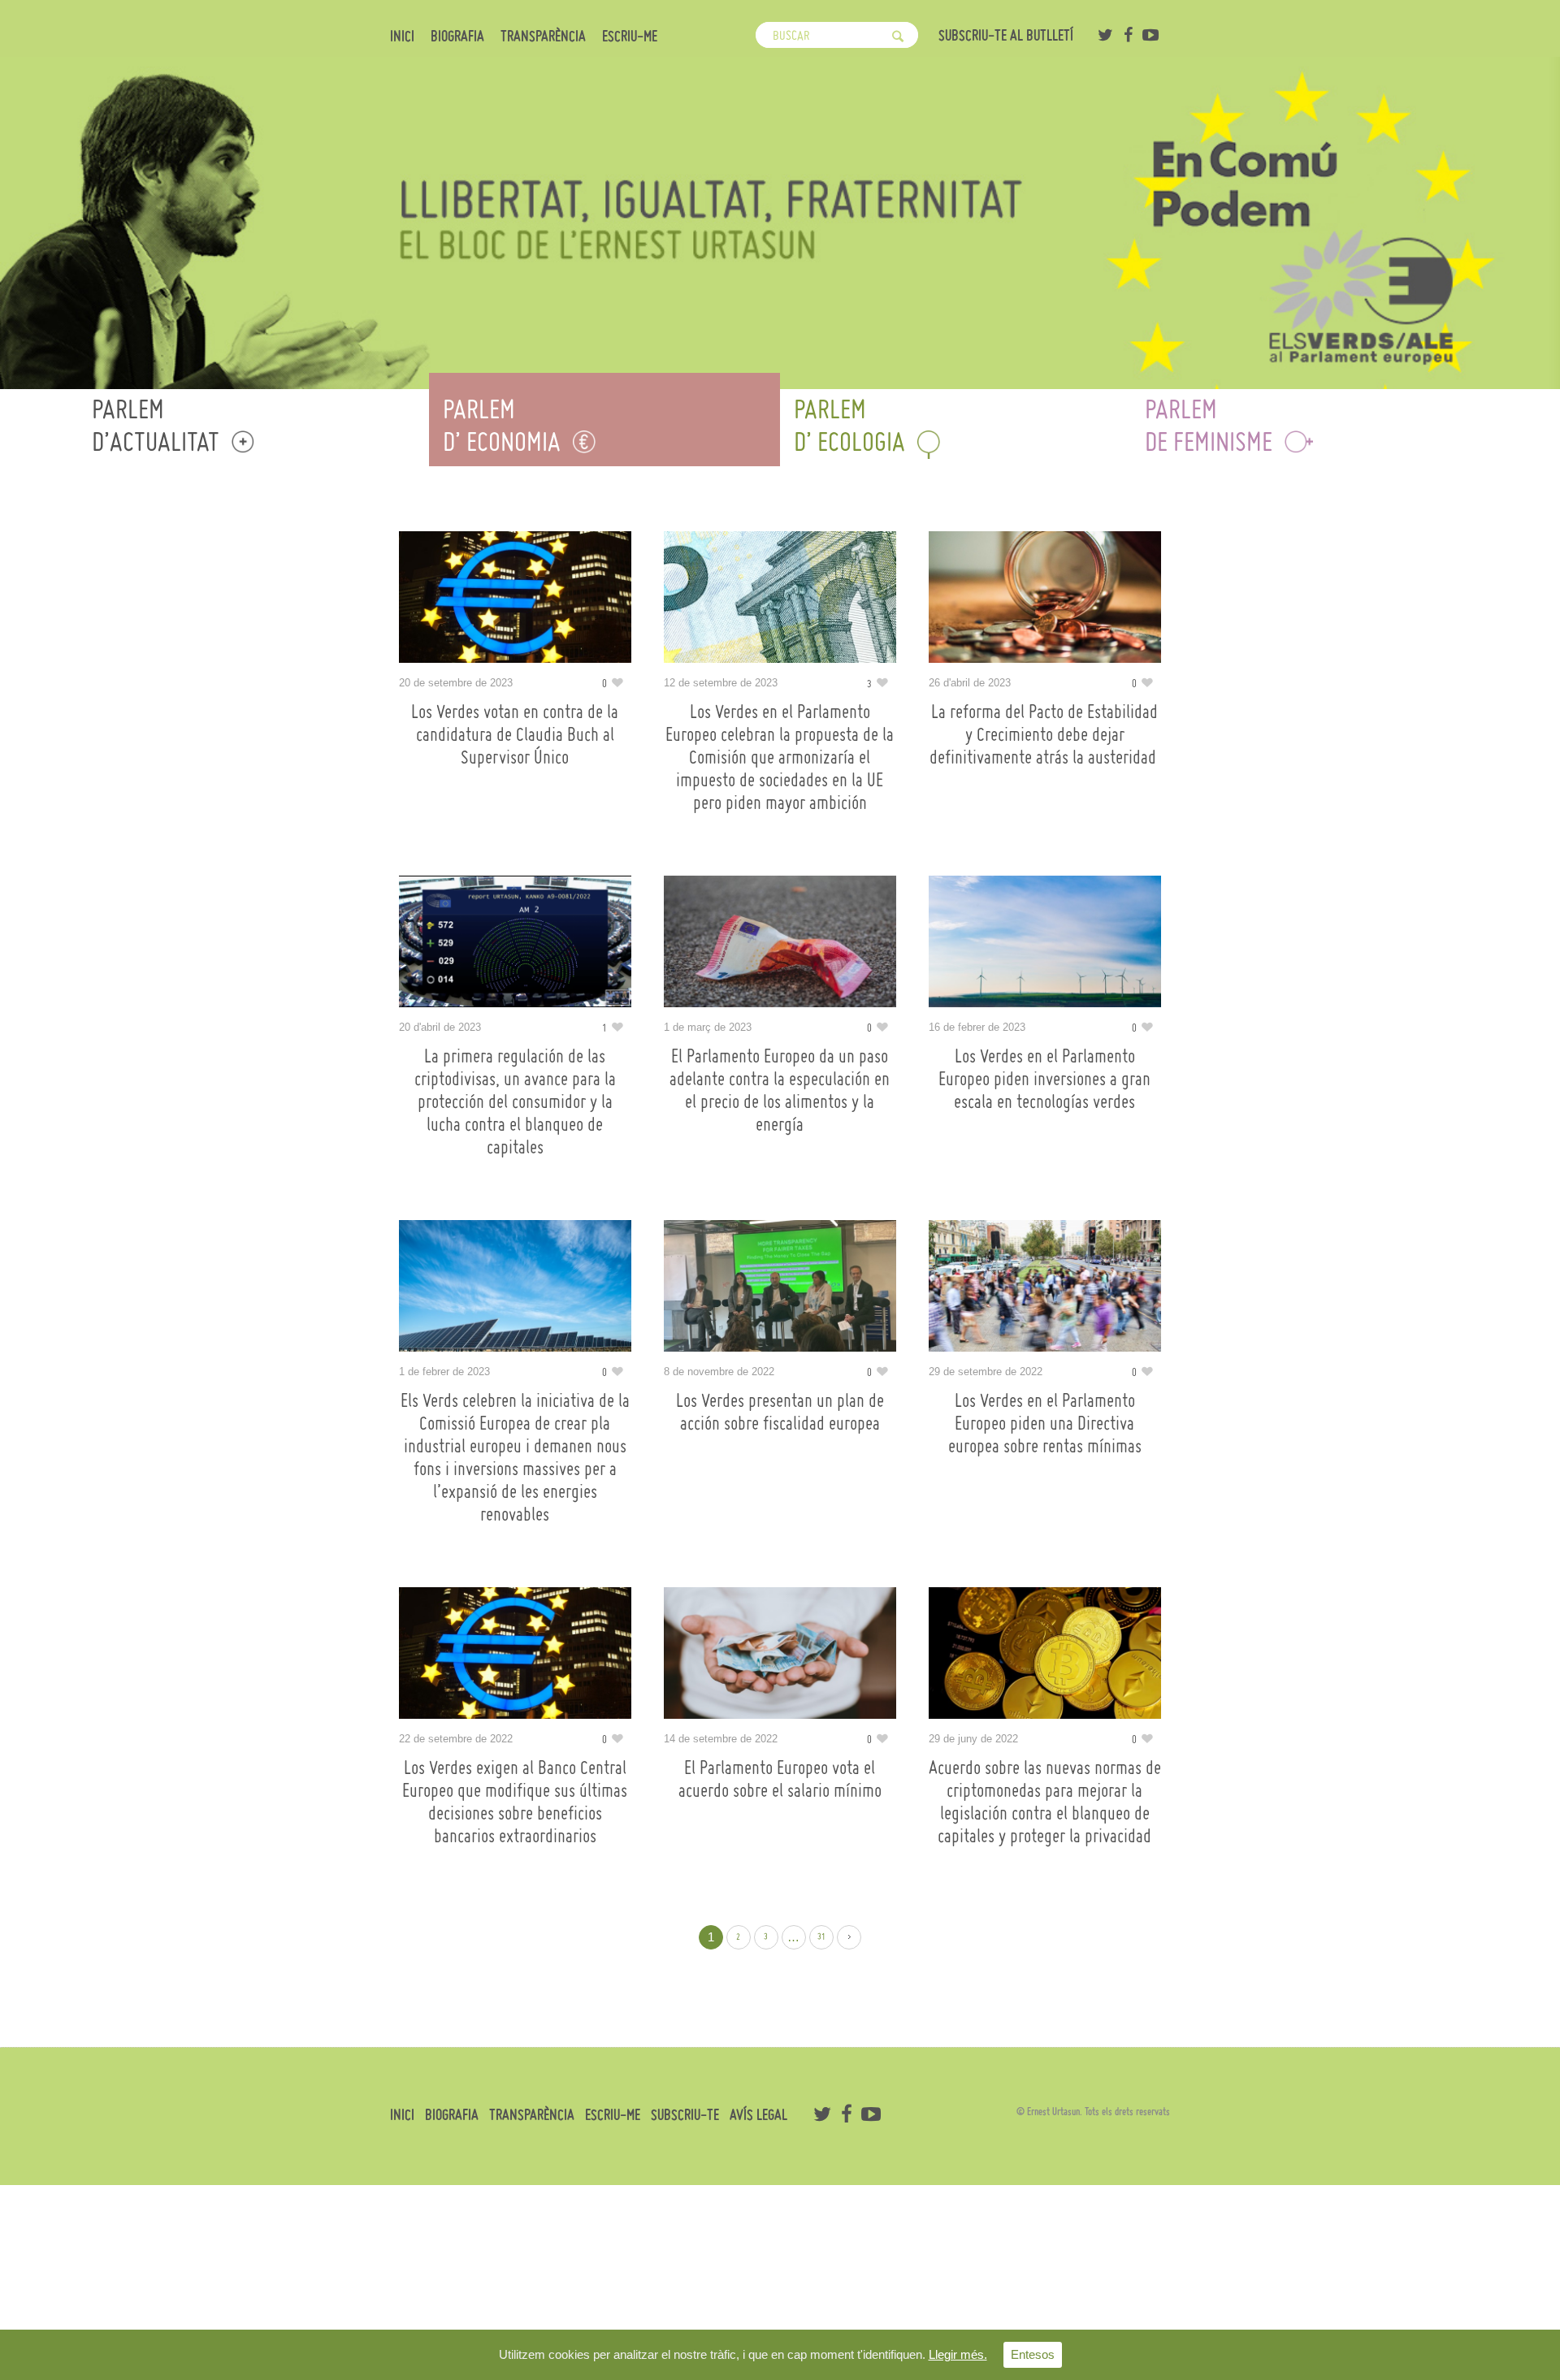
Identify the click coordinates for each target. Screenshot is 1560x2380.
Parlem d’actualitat (156, 425)
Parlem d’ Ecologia (849, 425)
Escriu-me (630, 37)
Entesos (1033, 2354)
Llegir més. (958, 2354)
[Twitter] (1105, 35)
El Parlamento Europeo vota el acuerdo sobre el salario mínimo (780, 1779)
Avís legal (758, 2115)
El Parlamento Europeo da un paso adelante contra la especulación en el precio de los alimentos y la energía (780, 1090)
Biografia (457, 37)
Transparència (543, 37)
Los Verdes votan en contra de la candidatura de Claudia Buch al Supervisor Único (515, 734)
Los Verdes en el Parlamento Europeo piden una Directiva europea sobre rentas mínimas (1045, 1423)
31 (821, 1937)
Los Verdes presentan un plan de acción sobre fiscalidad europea (780, 1412)
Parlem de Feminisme (1209, 425)
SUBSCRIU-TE (685, 2115)
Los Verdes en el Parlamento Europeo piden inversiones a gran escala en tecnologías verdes (1044, 1079)
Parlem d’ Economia (502, 425)
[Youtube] (1150, 35)
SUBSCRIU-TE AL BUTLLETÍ (1006, 35)
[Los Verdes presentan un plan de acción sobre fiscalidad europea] (780, 1286)
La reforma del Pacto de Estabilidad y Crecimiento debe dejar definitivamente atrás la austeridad (1045, 734)
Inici (402, 37)
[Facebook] (1128, 35)
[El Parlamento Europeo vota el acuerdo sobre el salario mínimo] (780, 1653)
